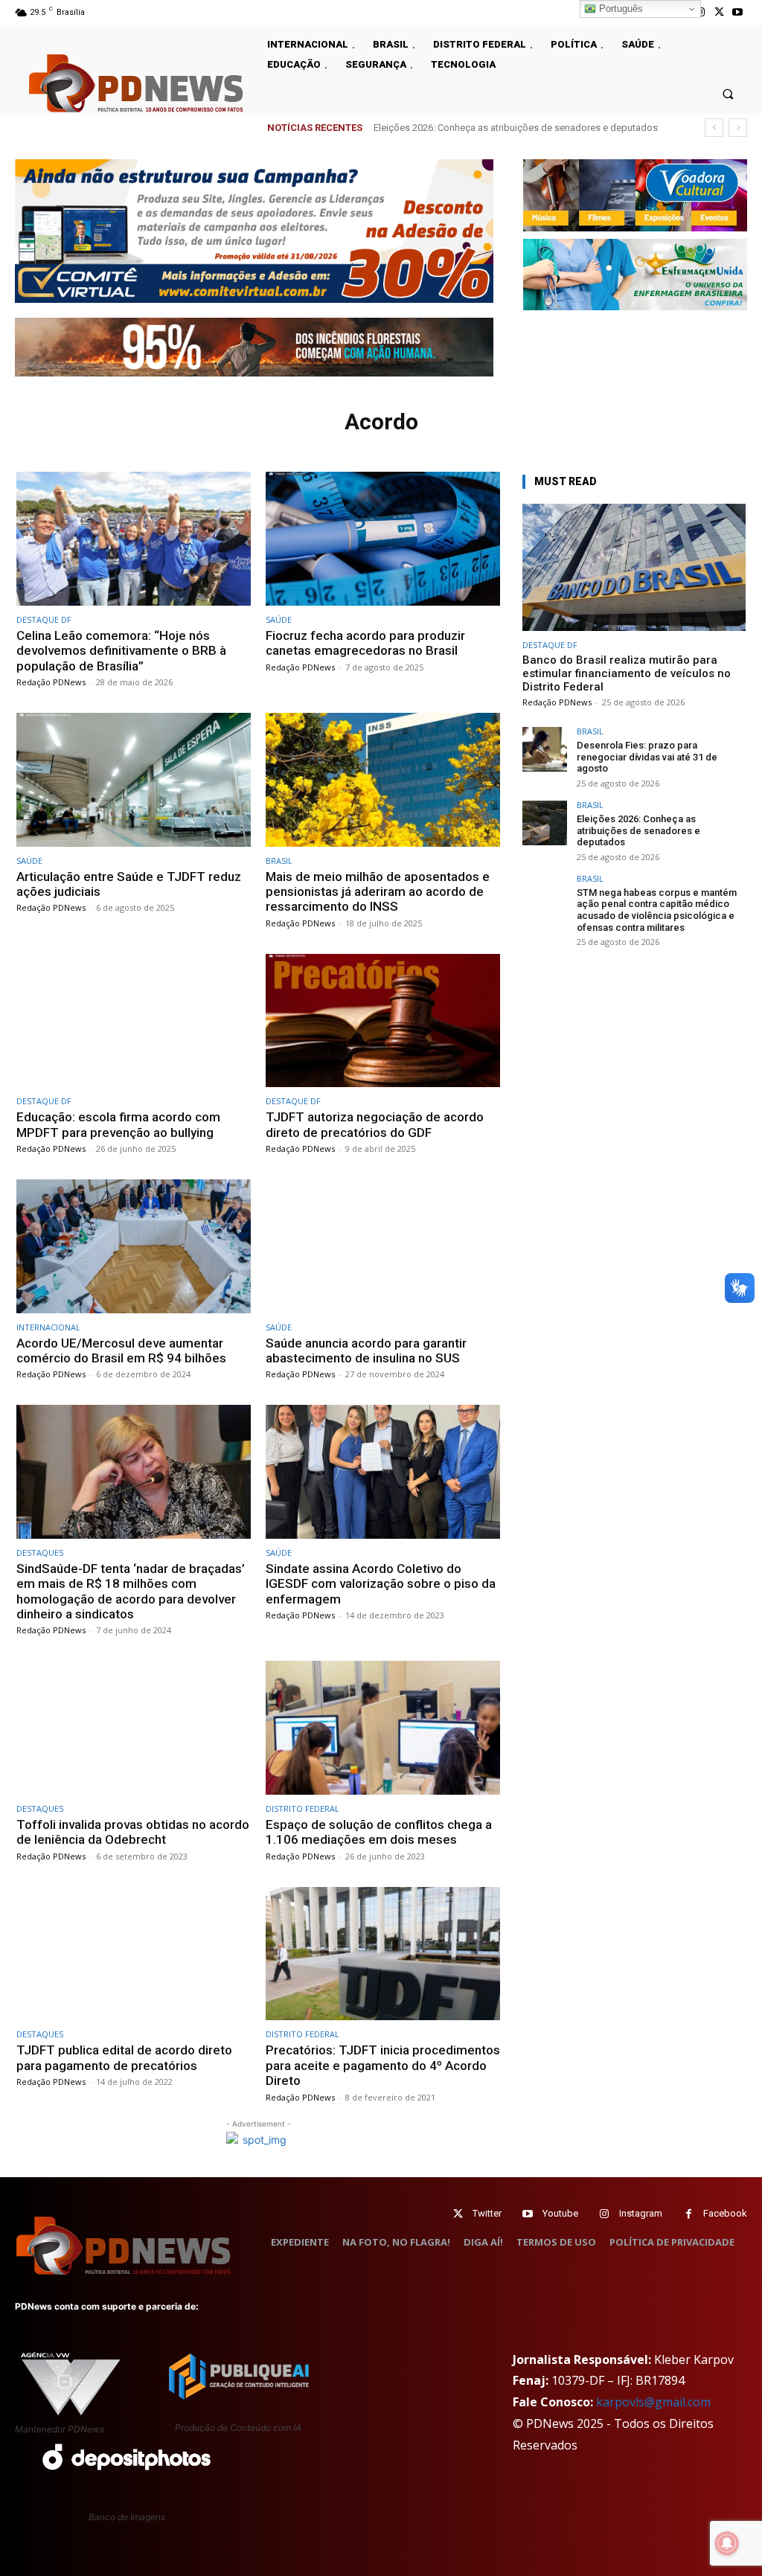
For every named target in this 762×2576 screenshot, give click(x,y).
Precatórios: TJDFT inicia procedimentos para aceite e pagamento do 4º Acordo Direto (383, 2065)
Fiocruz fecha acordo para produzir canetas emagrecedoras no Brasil (365, 643)
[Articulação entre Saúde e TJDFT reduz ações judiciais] (134, 780)
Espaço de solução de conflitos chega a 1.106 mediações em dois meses (379, 1832)
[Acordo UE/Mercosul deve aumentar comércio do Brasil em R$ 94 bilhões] (134, 1246)
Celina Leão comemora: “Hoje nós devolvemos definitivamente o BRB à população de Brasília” (121, 651)
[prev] (714, 128)
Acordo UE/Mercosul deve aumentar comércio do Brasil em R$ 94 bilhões (121, 1351)
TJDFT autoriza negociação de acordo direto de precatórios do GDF (375, 1124)
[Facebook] (689, 2214)
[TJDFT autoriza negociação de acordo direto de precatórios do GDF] (383, 1021)
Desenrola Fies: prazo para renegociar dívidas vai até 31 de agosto (647, 757)
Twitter (487, 2213)
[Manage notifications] (727, 2543)
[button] (728, 93)
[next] (738, 128)
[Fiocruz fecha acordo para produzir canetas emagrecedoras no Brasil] (383, 539)
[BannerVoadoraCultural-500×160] (635, 195)
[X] (719, 12)
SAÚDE (279, 619)
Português (619, 9)
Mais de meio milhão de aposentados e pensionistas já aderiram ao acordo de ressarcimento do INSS (378, 892)
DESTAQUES (40, 1553)
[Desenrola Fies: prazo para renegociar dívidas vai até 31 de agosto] (545, 749)
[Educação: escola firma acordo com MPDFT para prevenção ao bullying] (134, 1021)
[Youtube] (738, 12)
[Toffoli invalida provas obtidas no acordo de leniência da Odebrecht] (134, 1728)
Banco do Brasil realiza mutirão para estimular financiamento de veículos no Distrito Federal (627, 673)
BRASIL (279, 861)
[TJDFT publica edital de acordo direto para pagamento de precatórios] (134, 1954)
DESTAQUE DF (44, 619)
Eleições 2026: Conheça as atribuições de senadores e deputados (638, 830)
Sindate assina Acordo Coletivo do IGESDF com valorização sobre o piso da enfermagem (381, 1584)
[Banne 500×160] (635, 275)
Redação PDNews (51, 682)
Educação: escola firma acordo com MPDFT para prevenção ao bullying (118, 1124)
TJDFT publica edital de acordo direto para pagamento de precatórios (124, 2057)
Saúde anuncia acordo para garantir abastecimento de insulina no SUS (366, 1351)
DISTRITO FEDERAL (302, 1808)
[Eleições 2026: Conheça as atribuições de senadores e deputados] (545, 823)
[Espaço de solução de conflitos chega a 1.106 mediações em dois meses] (383, 1728)
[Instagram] (605, 2214)
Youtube (560, 2213)
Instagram (641, 2213)
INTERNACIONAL (48, 1327)
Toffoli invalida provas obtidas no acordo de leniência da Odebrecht (133, 1832)
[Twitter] (458, 2214)
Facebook (725, 2213)
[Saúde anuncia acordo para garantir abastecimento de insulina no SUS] (383, 1246)
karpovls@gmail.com (653, 2402)
